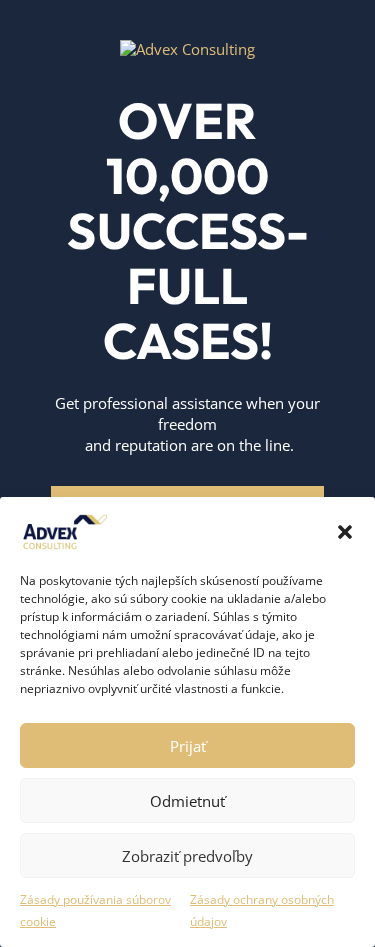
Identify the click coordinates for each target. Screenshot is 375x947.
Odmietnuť (187, 801)
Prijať (188, 746)
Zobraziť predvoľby (187, 856)
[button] (345, 532)
